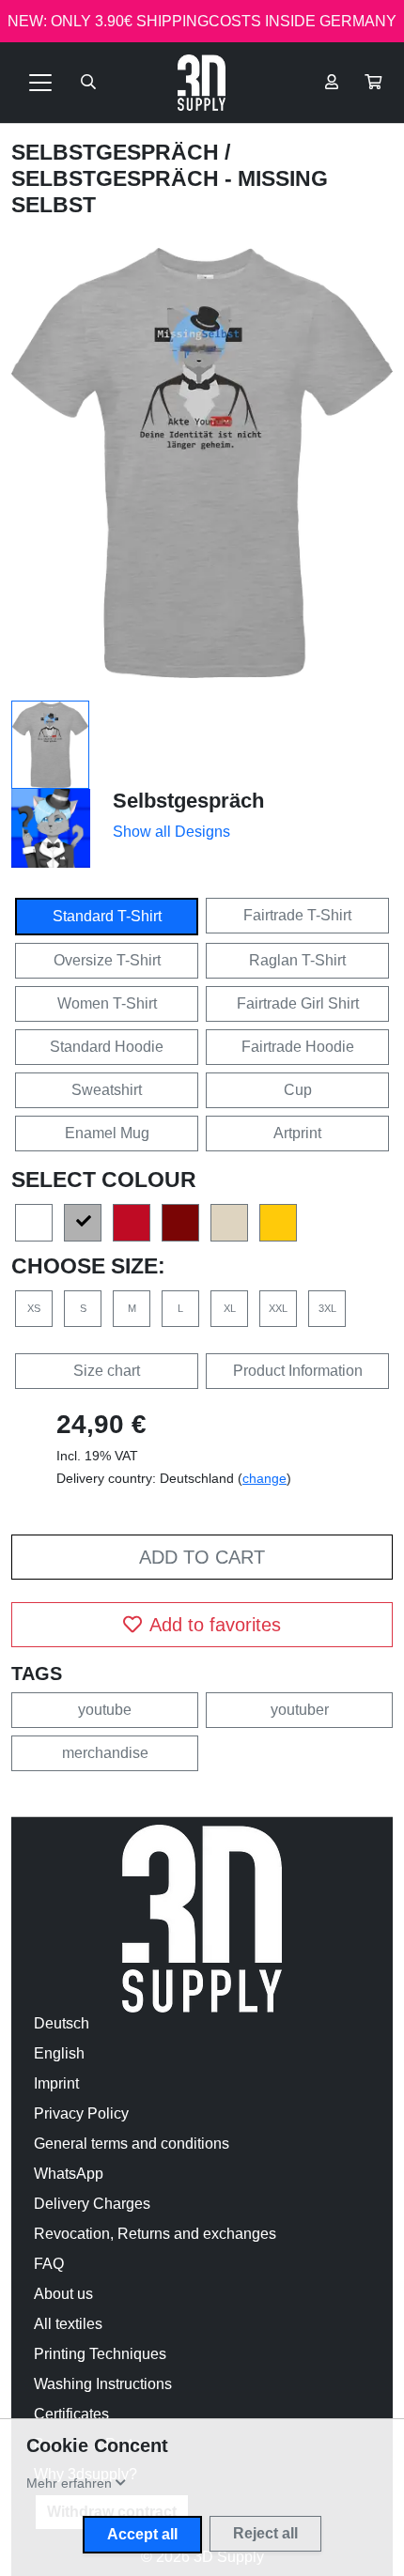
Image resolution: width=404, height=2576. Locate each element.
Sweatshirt (107, 1090)
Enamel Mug (107, 1133)
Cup (298, 1090)
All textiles (68, 2324)
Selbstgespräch (118, 152)
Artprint (297, 1133)
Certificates (71, 2414)
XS (34, 1308)
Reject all (265, 2533)
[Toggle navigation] (40, 83)
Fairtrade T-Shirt (297, 915)
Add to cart (202, 1557)
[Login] (332, 83)
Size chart (107, 1371)
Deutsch (62, 2023)
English (59, 2053)
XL (230, 1308)
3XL (327, 1308)
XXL (278, 1308)
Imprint (56, 2083)
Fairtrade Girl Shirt (298, 1003)
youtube (105, 1710)
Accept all (142, 2534)
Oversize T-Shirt (107, 960)
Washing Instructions (103, 2384)
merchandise (105, 1753)
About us (63, 2294)
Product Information (298, 1371)
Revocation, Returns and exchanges (155, 2234)
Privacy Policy (81, 2113)
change (264, 1478)
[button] (373, 83)
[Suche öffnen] (88, 83)
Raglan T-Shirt (297, 960)
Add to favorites (215, 1625)
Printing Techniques (100, 2354)
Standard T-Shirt (107, 916)
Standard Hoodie (107, 1047)
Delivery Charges (92, 2204)
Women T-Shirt (107, 1003)
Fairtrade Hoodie (298, 1047)
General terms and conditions (132, 2144)
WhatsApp (69, 2174)
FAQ (49, 2264)
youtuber (300, 1710)
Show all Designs (171, 832)
